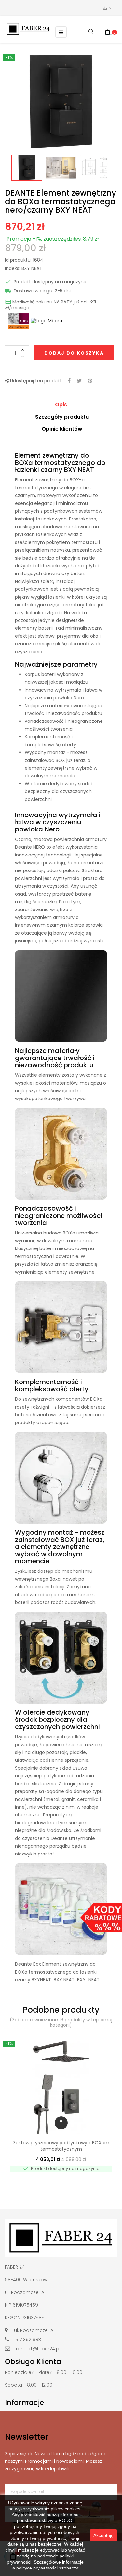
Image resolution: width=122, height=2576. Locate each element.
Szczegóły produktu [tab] (62, 417)
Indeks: (13, 269)
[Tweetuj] (79, 381)
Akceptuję (103, 2535)
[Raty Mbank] (47, 321)
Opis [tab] (61, 405)
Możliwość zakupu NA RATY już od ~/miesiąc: (50, 305)
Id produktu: (18, 260)
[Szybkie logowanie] (108, 8)
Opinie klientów (62, 429)
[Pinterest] (90, 381)
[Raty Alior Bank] (18, 321)
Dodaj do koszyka (74, 353)
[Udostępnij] (69, 381)
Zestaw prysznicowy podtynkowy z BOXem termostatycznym (61, 2146)
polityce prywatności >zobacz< (47, 2568)
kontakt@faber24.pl (38, 2349)
